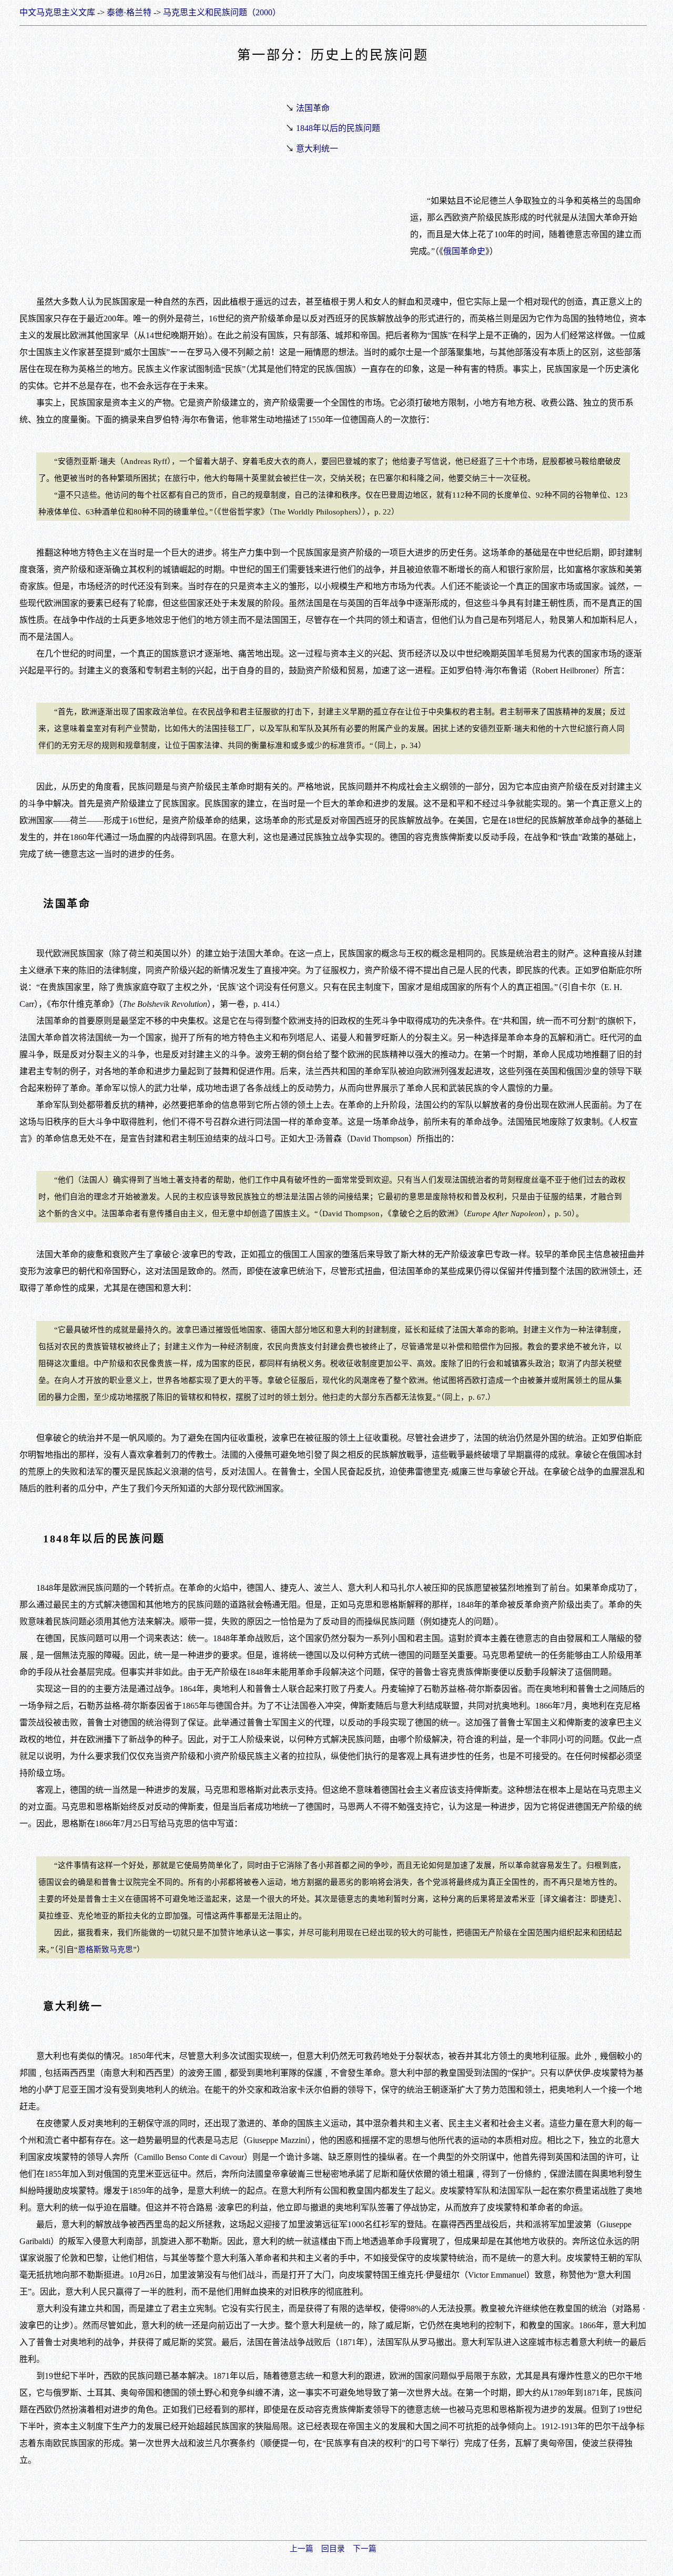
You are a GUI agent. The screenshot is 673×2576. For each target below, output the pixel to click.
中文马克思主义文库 (57, 12)
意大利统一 (317, 149)
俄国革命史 (464, 251)
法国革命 (313, 108)
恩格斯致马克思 (105, 1949)
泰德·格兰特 (129, 12)
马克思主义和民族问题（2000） (222, 12)
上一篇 (302, 2549)
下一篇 (365, 2549)
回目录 (333, 2549)
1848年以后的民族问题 (338, 128)
